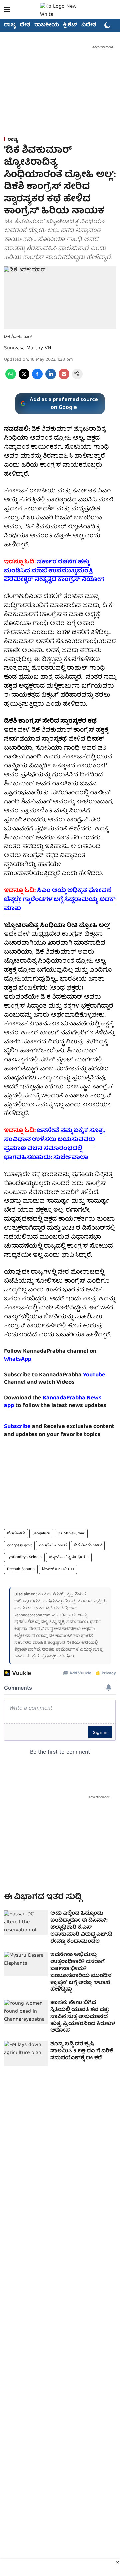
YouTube (94, 1375)
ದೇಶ (25, 25)
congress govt (19, 1545)
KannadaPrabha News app (53, 1402)
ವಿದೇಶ (89, 25)
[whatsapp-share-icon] (11, 378)
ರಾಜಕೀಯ (47, 25)
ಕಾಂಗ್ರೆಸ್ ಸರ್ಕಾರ (53, 1545)
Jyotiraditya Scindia (24, 1557)
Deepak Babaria (21, 1569)
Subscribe (17, 1427)
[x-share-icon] (24, 378)
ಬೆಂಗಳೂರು (16, 1533)
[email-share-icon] (64, 378)
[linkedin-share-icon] (51, 378)
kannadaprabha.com (32, 1615)
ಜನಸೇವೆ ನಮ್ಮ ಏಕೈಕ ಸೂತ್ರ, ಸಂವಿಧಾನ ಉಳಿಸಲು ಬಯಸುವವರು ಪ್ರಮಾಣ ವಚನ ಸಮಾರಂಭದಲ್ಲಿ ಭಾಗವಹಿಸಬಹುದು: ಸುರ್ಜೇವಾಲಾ (54, 1144)
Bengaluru (41, 1533)
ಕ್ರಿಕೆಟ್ (70, 25)
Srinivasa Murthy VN (28, 348)
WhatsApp (18, 1359)
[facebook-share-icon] (37, 378)
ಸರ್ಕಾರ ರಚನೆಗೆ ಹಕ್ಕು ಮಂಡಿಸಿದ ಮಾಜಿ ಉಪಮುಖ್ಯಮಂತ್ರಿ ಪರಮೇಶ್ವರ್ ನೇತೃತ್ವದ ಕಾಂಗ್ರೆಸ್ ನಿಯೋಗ (54, 571)
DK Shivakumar (71, 1533)
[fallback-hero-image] (26, 1923)
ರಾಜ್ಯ (10, 25)
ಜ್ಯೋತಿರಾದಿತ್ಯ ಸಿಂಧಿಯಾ (69, 1557)
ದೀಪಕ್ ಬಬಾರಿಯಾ (58, 1569)
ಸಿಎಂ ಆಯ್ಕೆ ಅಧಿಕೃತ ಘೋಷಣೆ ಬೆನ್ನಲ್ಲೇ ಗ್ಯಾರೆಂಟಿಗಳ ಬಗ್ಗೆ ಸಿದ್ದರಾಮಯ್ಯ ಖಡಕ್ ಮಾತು (60, 900)
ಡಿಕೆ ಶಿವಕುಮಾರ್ (88, 1545)
